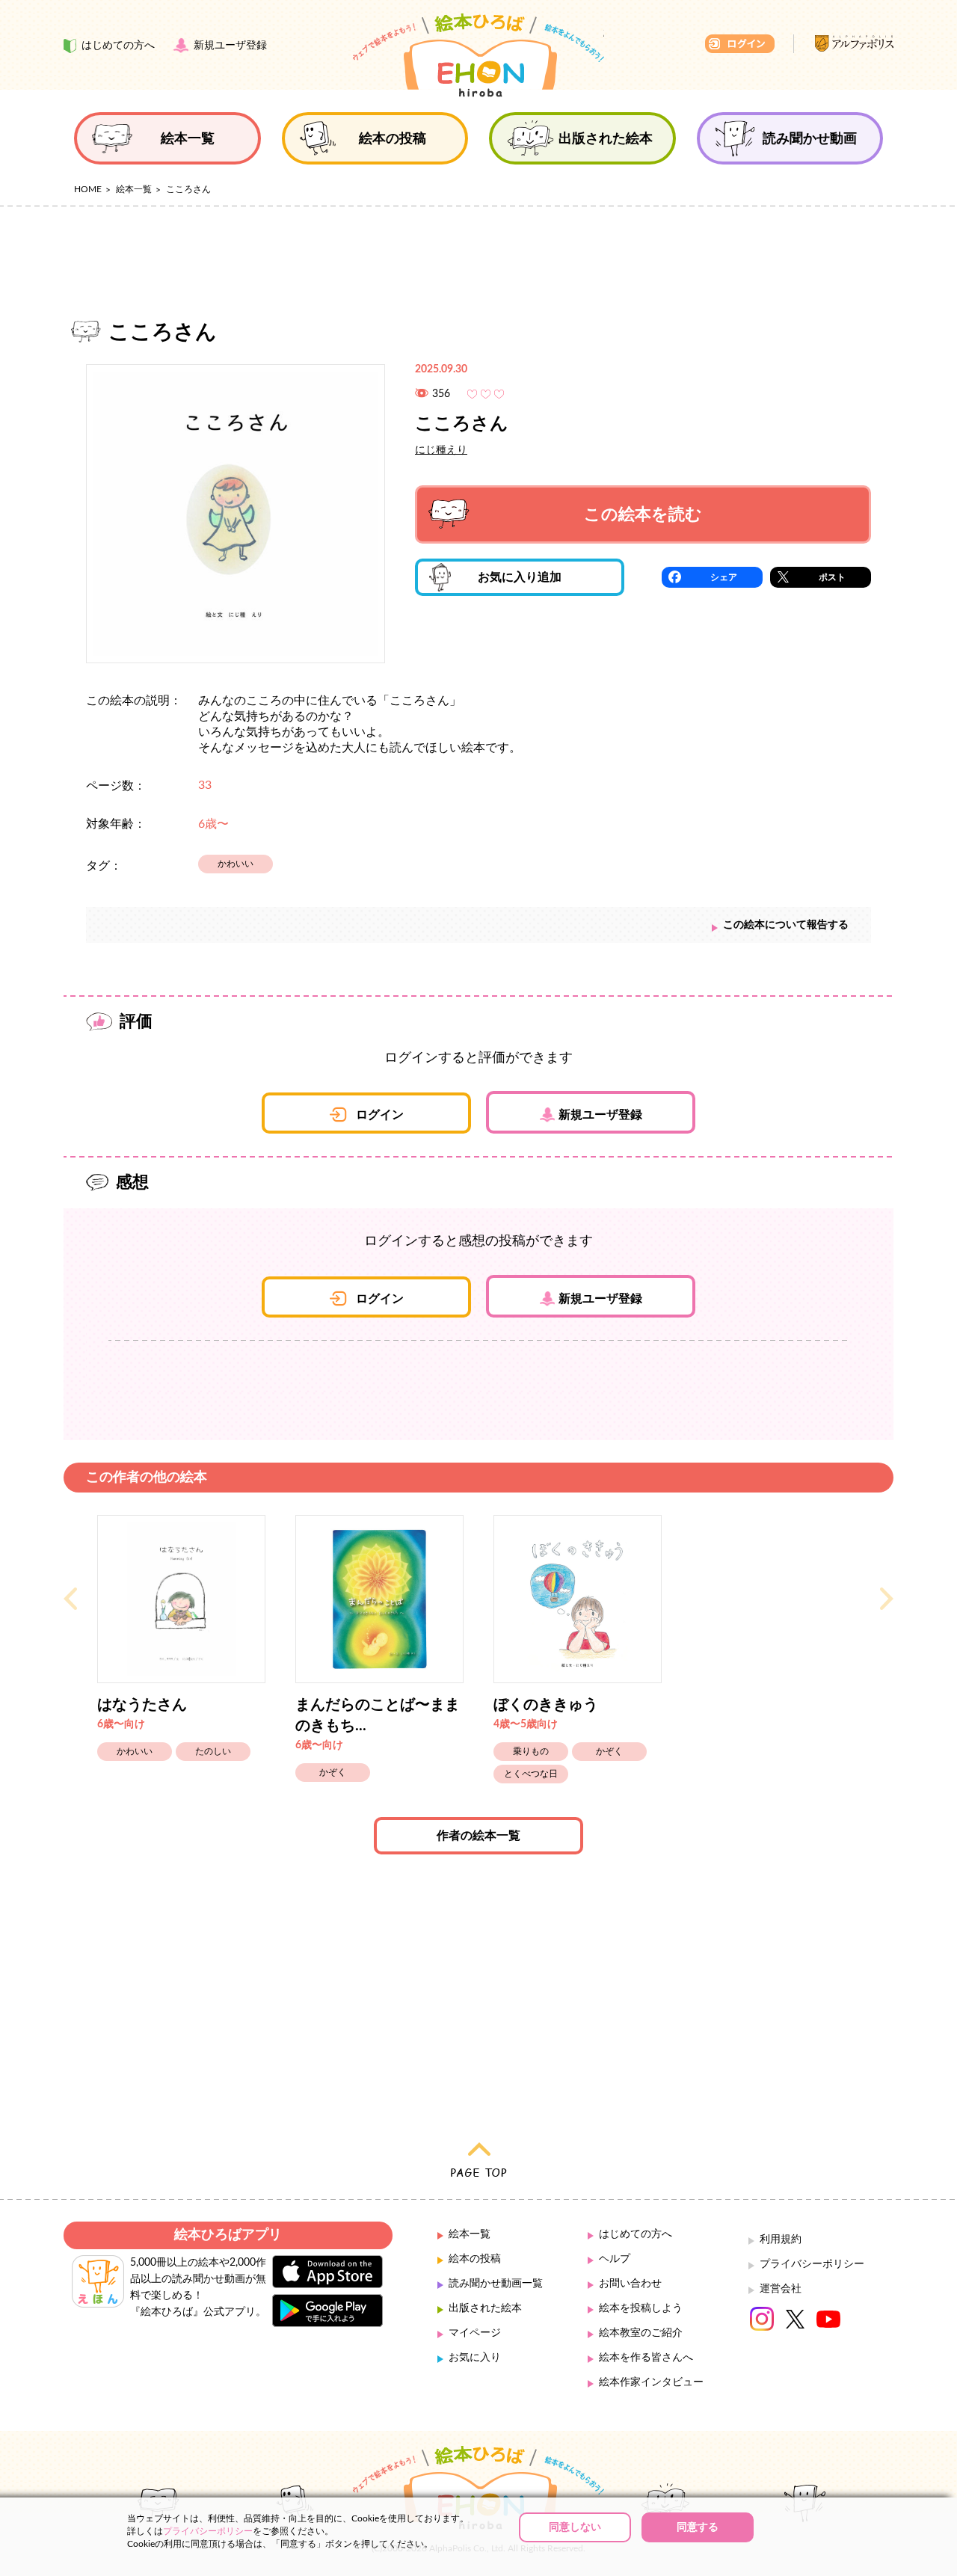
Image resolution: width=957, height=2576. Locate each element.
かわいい (236, 864)
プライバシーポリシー (812, 2264)
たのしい (213, 1751)
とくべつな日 (531, 1774)
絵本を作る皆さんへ (646, 2358)
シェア (724, 577)
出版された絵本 (485, 2308)
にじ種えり (441, 450)
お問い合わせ (630, 2284)
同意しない (575, 2527)
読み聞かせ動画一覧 (496, 2284)
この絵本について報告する (786, 925)
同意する (698, 2527)
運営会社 (781, 2289)
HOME (88, 189)
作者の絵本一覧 (478, 1836)
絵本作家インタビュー (651, 2382)
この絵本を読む (643, 514)
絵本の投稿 (475, 2259)
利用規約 (781, 2240)
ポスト (832, 577)
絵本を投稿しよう (641, 2308)
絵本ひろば (478, 55)
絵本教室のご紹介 (641, 2333)
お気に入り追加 (520, 577)
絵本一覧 (134, 189)
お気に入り (475, 2358)
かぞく (333, 1772)
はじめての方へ (636, 2234)
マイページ (475, 2333)
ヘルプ (615, 2259)
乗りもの (531, 1751)
